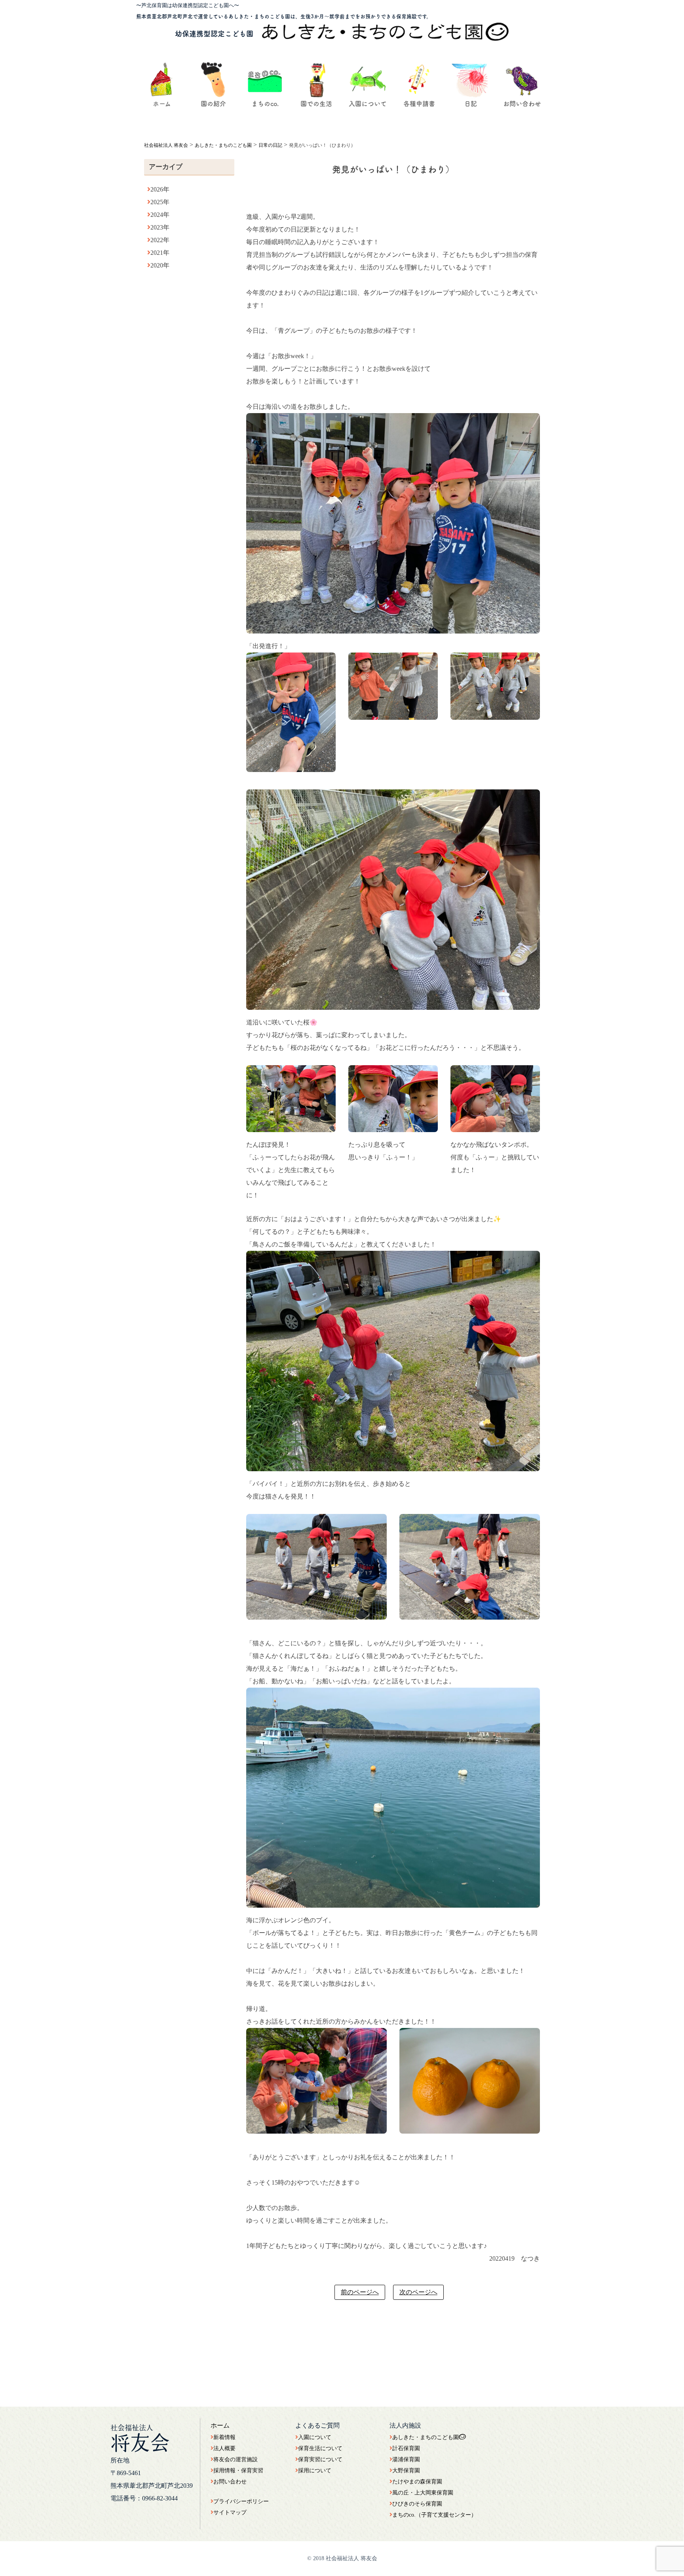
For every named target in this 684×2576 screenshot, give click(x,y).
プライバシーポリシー (241, 2501)
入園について (315, 2437)
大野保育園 (406, 2471)
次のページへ (418, 2292)
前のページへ (360, 2292)
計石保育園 (406, 2448)
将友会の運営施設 (236, 2459)
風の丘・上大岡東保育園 (423, 2493)
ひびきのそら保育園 (417, 2504)
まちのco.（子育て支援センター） (434, 2515)
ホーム (220, 2425)
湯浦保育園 (406, 2459)
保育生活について (320, 2448)
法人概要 (224, 2448)
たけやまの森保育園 (417, 2482)
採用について (315, 2471)
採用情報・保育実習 (238, 2471)
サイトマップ (230, 2512)
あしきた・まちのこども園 (426, 2437)
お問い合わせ (230, 2482)
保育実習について (320, 2459)
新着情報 (224, 2437)
